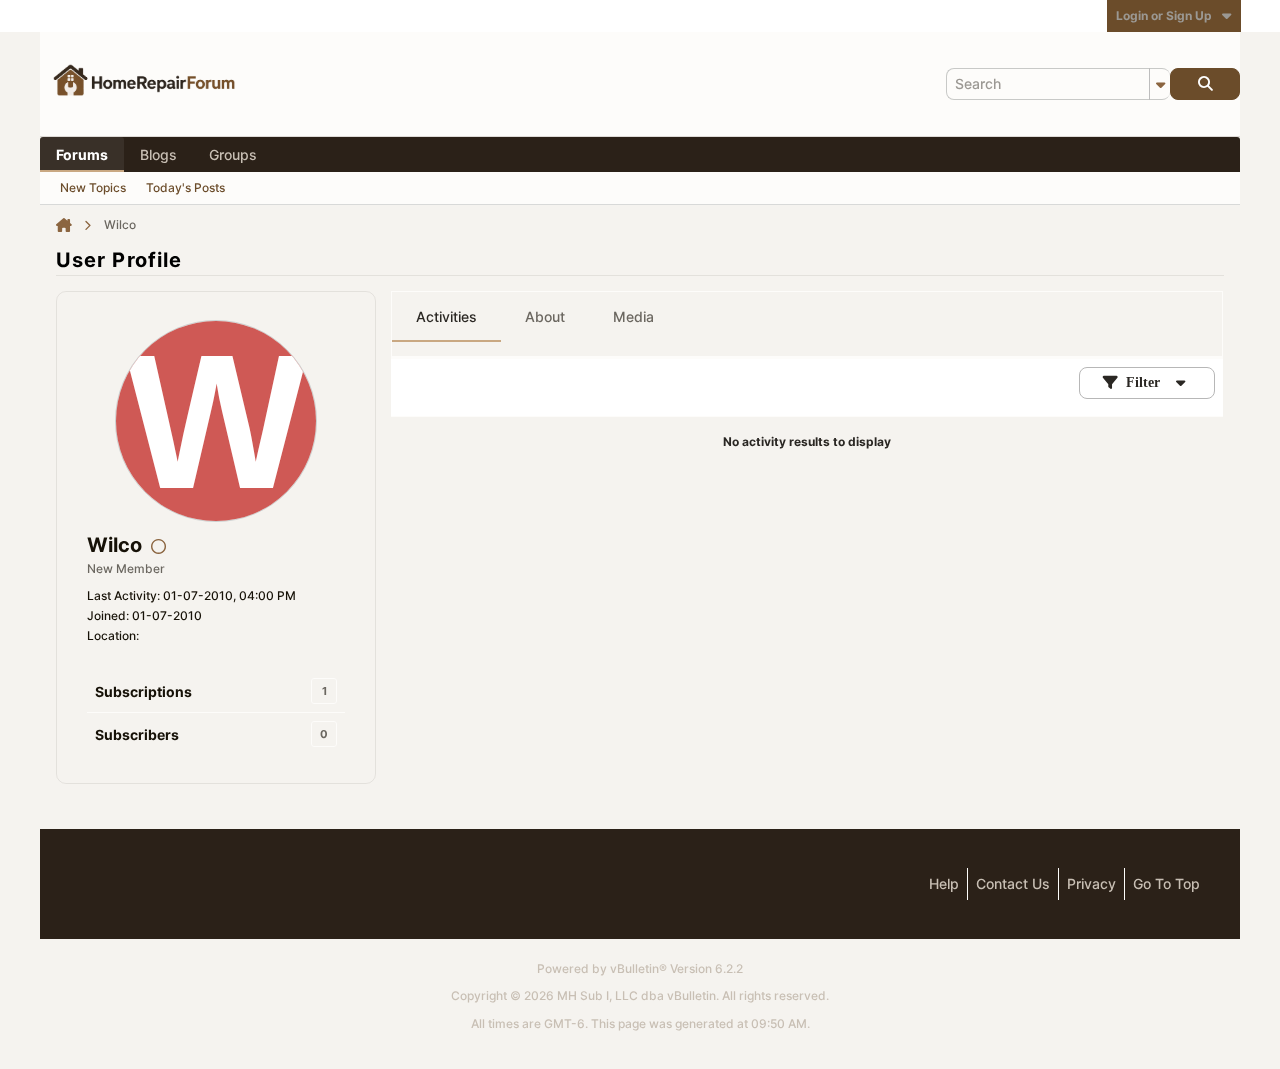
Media (633, 316)
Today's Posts (185, 187)
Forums (82, 154)
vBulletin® (638, 968)
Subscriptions (143, 691)
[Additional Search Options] (1160, 84)
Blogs (158, 154)
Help (944, 883)
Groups (233, 154)
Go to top (1166, 883)
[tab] (446, 317)
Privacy (1091, 883)
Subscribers (137, 734)
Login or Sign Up (1164, 15)
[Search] (1205, 84)
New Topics (93, 187)
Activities (446, 316)
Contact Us (1013, 883)
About (545, 316)
